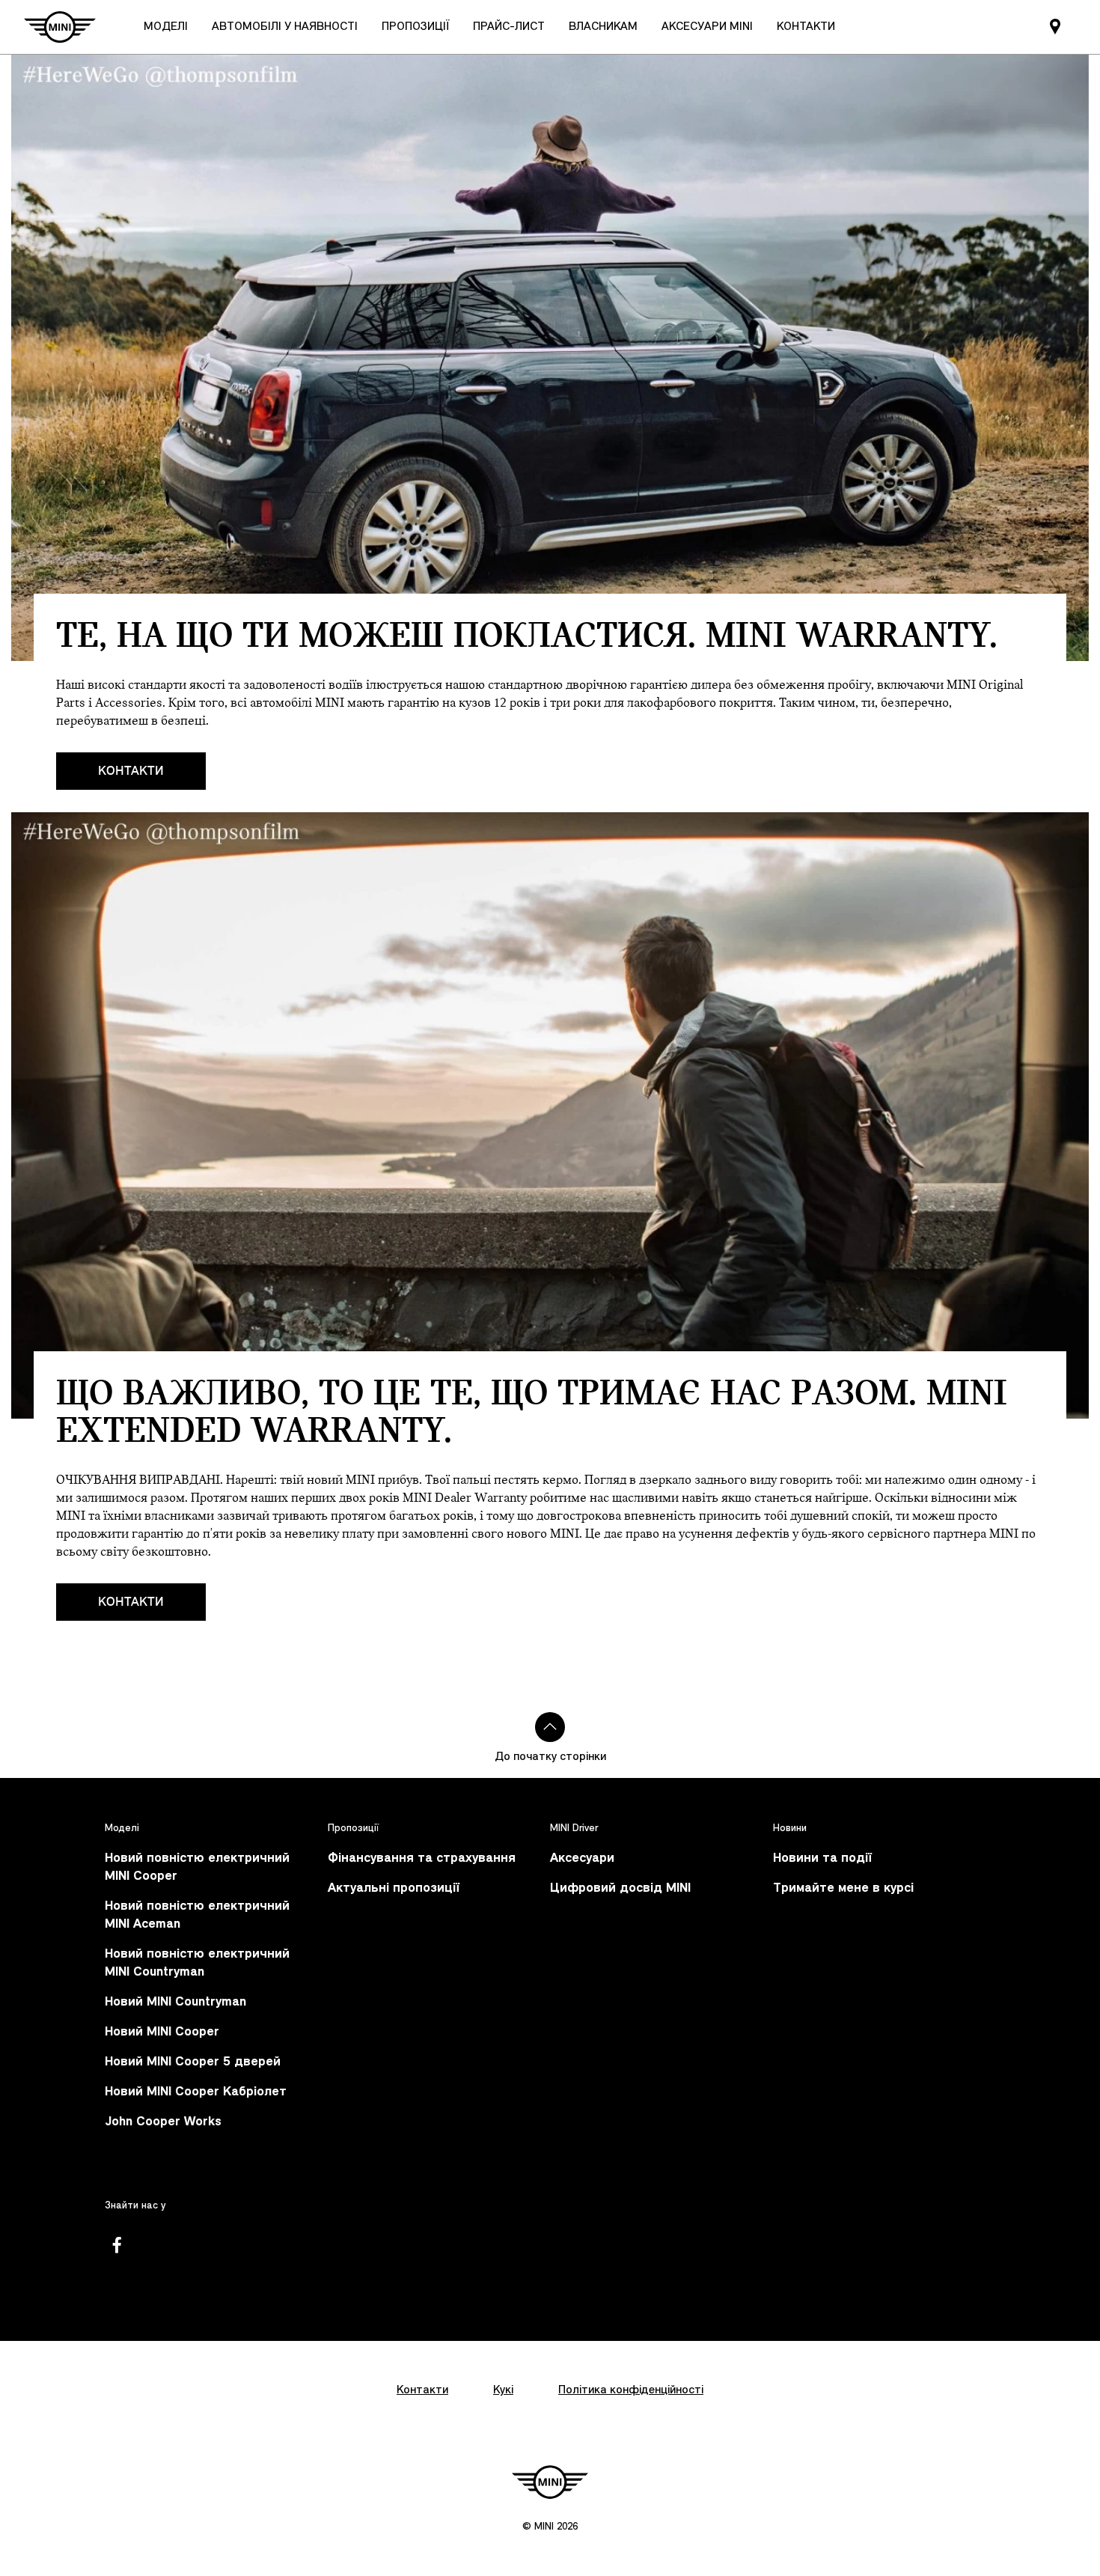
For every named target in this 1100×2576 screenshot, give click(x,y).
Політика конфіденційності (631, 2390)
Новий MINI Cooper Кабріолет (196, 2092)
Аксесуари (582, 1858)
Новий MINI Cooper (162, 2032)
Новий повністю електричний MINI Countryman (197, 1963)
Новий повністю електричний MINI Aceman (197, 1915)
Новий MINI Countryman (175, 2002)
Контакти (131, 771)
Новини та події (822, 1858)
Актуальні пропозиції (394, 1888)
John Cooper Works (163, 2122)
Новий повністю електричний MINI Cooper (197, 1867)
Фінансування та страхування (422, 1858)
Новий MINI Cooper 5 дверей (193, 2062)
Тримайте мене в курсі (843, 1888)
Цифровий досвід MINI (620, 1888)
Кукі (503, 2390)
